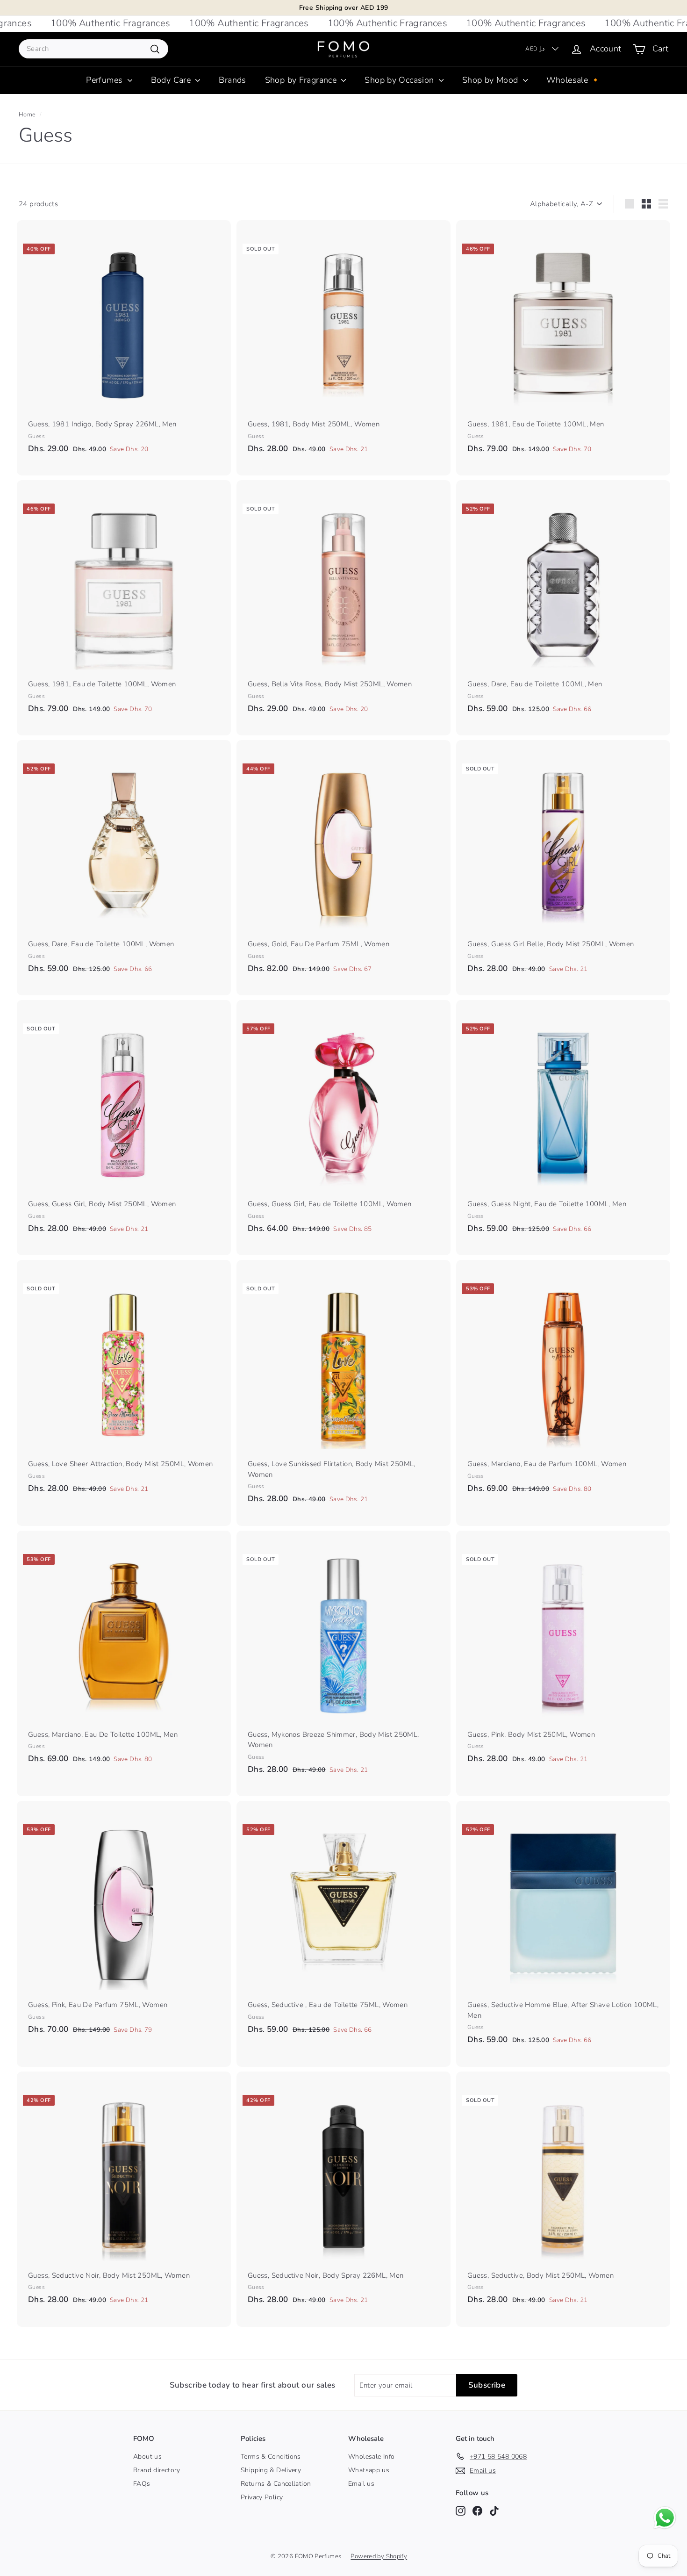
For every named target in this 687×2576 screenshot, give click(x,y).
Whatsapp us (369, 2470)
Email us (361, 2484)
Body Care (172, 80)
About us (147, 2457)
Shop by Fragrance (302, 80)
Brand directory (157, 2470)
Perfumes (105, 80)
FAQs (142, 2484)
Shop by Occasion (400, 80)
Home (27, 115)
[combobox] (93, 49)
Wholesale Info (371, 2457)
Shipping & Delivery (271, 2470)
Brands (232, 80)
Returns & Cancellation (276, 2484)
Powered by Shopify (379, 2556)
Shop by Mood (491, 80)
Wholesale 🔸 (574, 80)
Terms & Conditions (271, 2457)
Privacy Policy (262, 2497)
